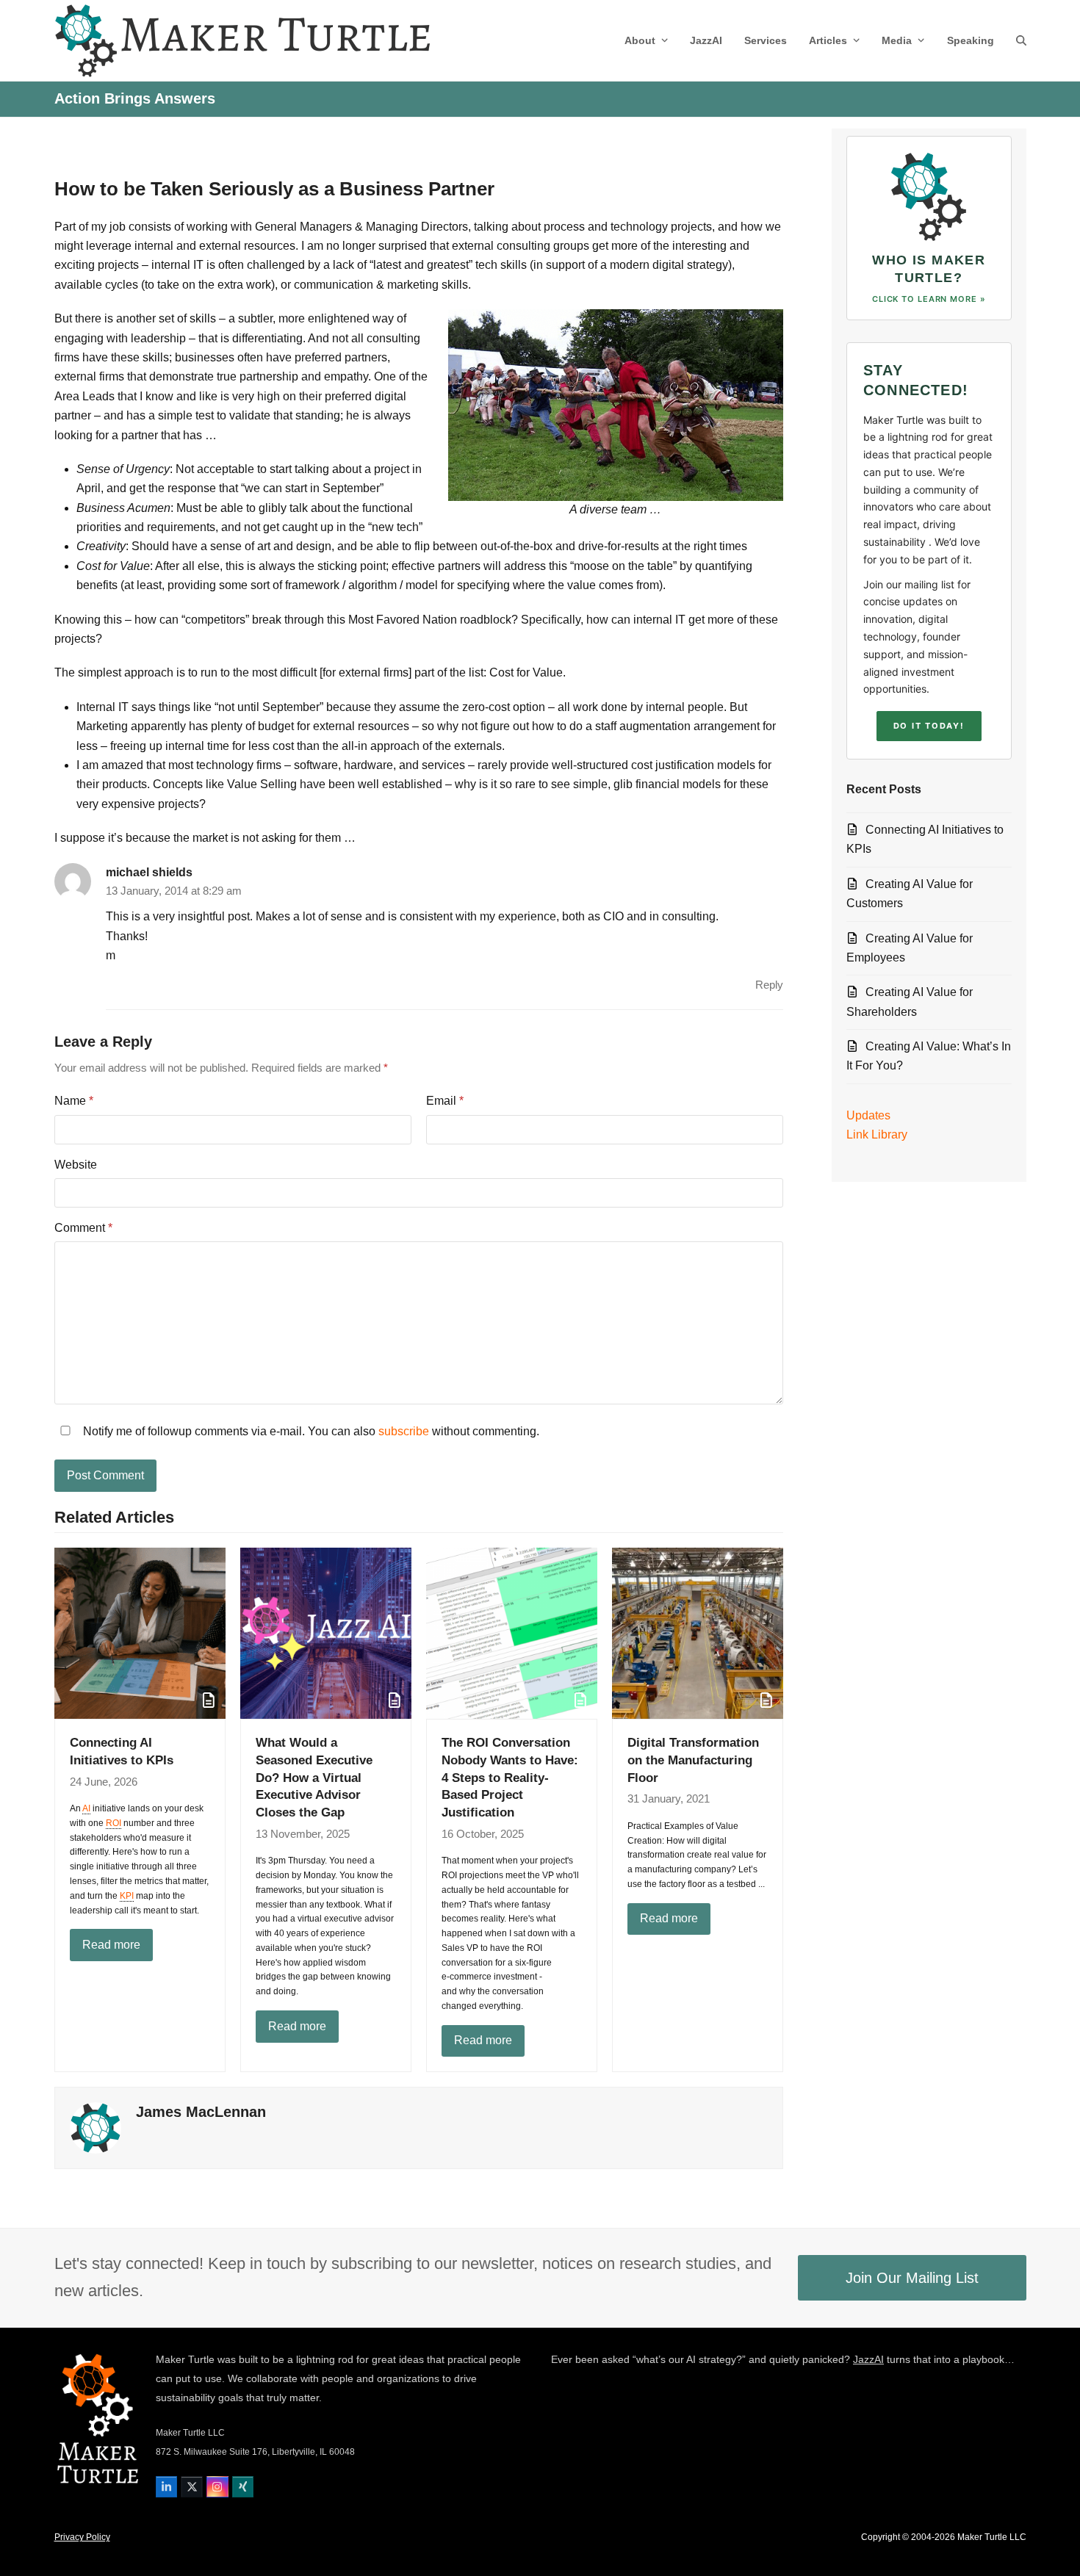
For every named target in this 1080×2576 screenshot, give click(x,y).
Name (74, 1101)
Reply (769, 985)
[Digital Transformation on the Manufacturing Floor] (698, 1632)
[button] (1021, 40)
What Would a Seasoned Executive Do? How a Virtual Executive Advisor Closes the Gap (314, 1777)
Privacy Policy (82, 2537)
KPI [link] (127, 1896)
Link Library (877, 1134)
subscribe (404, 1431)
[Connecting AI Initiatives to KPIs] (140, 1632)
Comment (83, 1228)
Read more (111, 1945)
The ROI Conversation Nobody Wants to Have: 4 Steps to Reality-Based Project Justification (510, 1777)
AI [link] (86, 1808)
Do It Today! (929, 726)
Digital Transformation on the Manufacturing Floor (693, 1760)
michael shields (149, 872)
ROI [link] (114, 1823)
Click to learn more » (929, 299)
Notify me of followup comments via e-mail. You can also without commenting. (310, 1431)
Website (76, 1165)
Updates (868, 1115)
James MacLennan (201, 2112)
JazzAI (868, 2359)
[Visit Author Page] (96, 2128)
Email (445, 1101)
